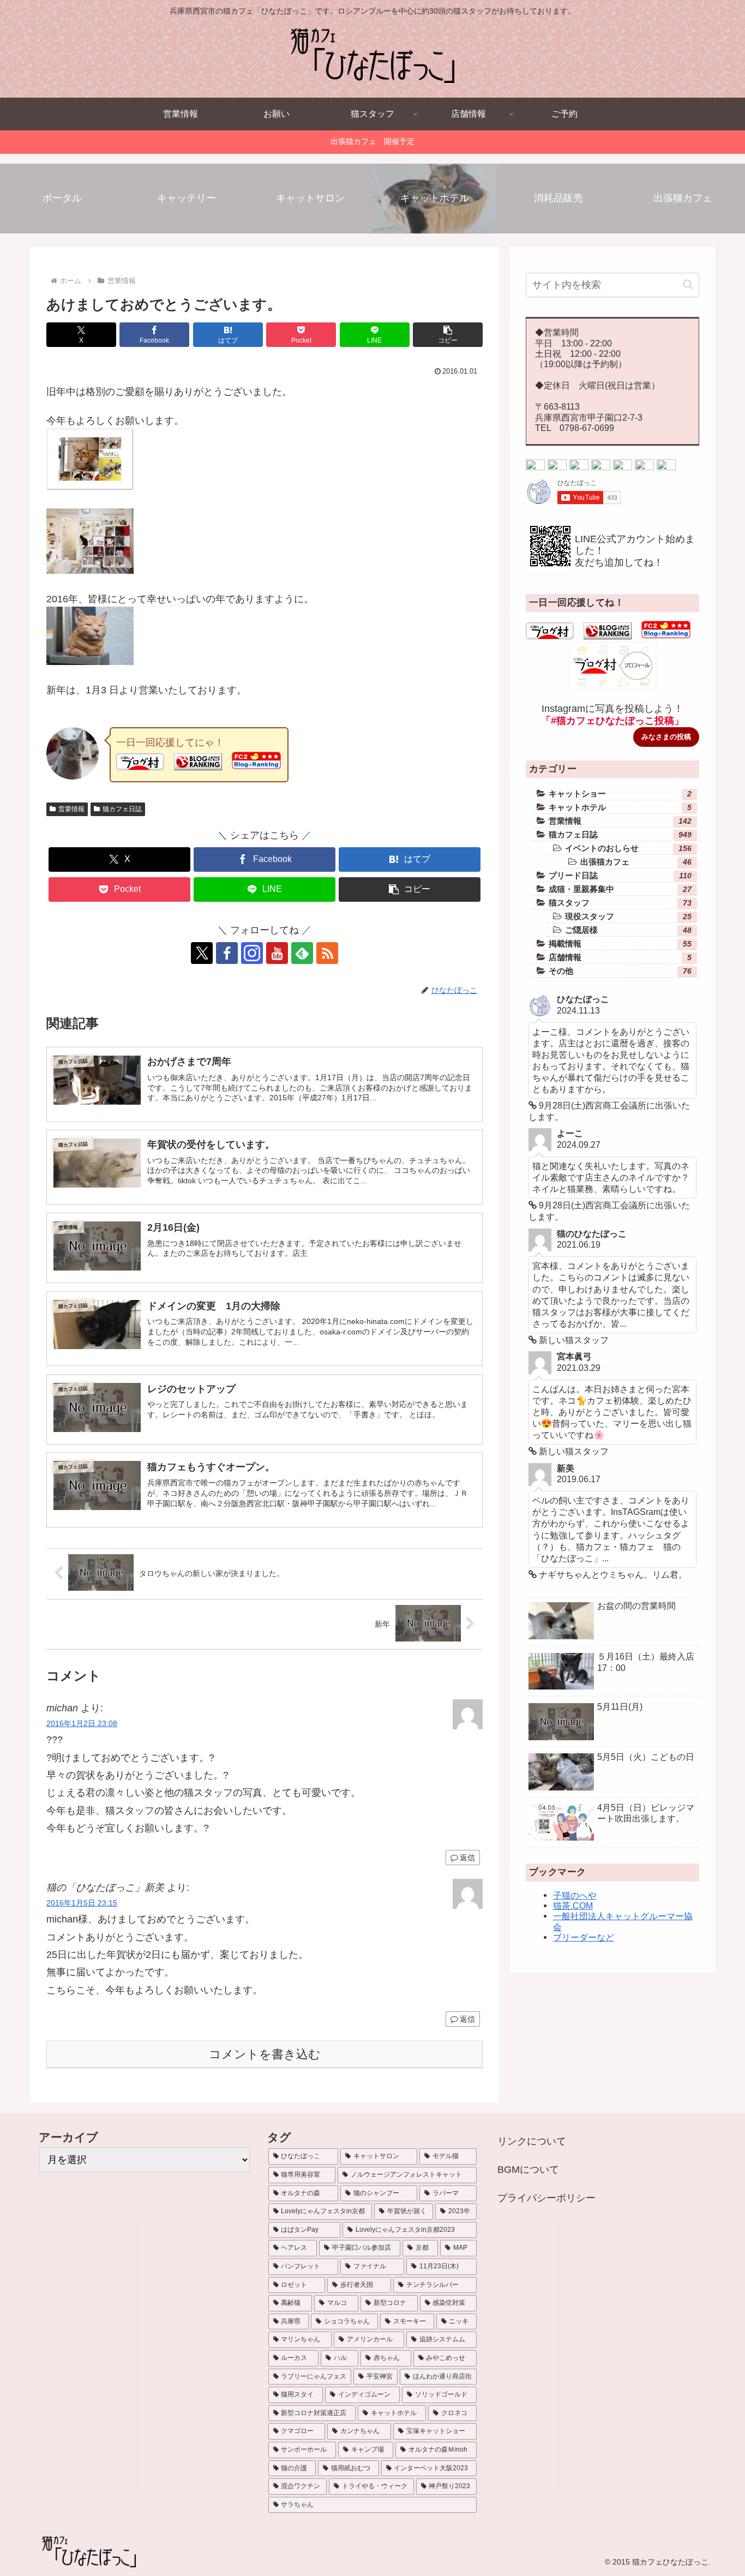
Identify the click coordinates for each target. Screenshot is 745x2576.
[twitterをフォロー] (535, 467)
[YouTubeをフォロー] (277, 953)
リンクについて (532, 2141)
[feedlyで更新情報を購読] (302, 953)
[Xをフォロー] (202, 953)
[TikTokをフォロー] (601, 467)
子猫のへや (575, 1895)
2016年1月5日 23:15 (82, 1903)
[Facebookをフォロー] (227, 953)
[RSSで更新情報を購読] (327, 953)
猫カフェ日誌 (122, 809)
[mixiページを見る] (623, 467)
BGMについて (528, 2170)
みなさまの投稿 (666, 737)
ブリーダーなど (584, 1937)
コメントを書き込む (265, 2054)
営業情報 (71, 809)
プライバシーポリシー (546, 2198)
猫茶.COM (573, 1906)
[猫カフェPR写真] (90, 571)
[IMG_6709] (90, 662)
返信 (467, 1858)
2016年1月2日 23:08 (82, 1723)
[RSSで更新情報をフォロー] (666, 467)
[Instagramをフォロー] (252, 953)
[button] (448, 335)
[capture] (90, 487)
